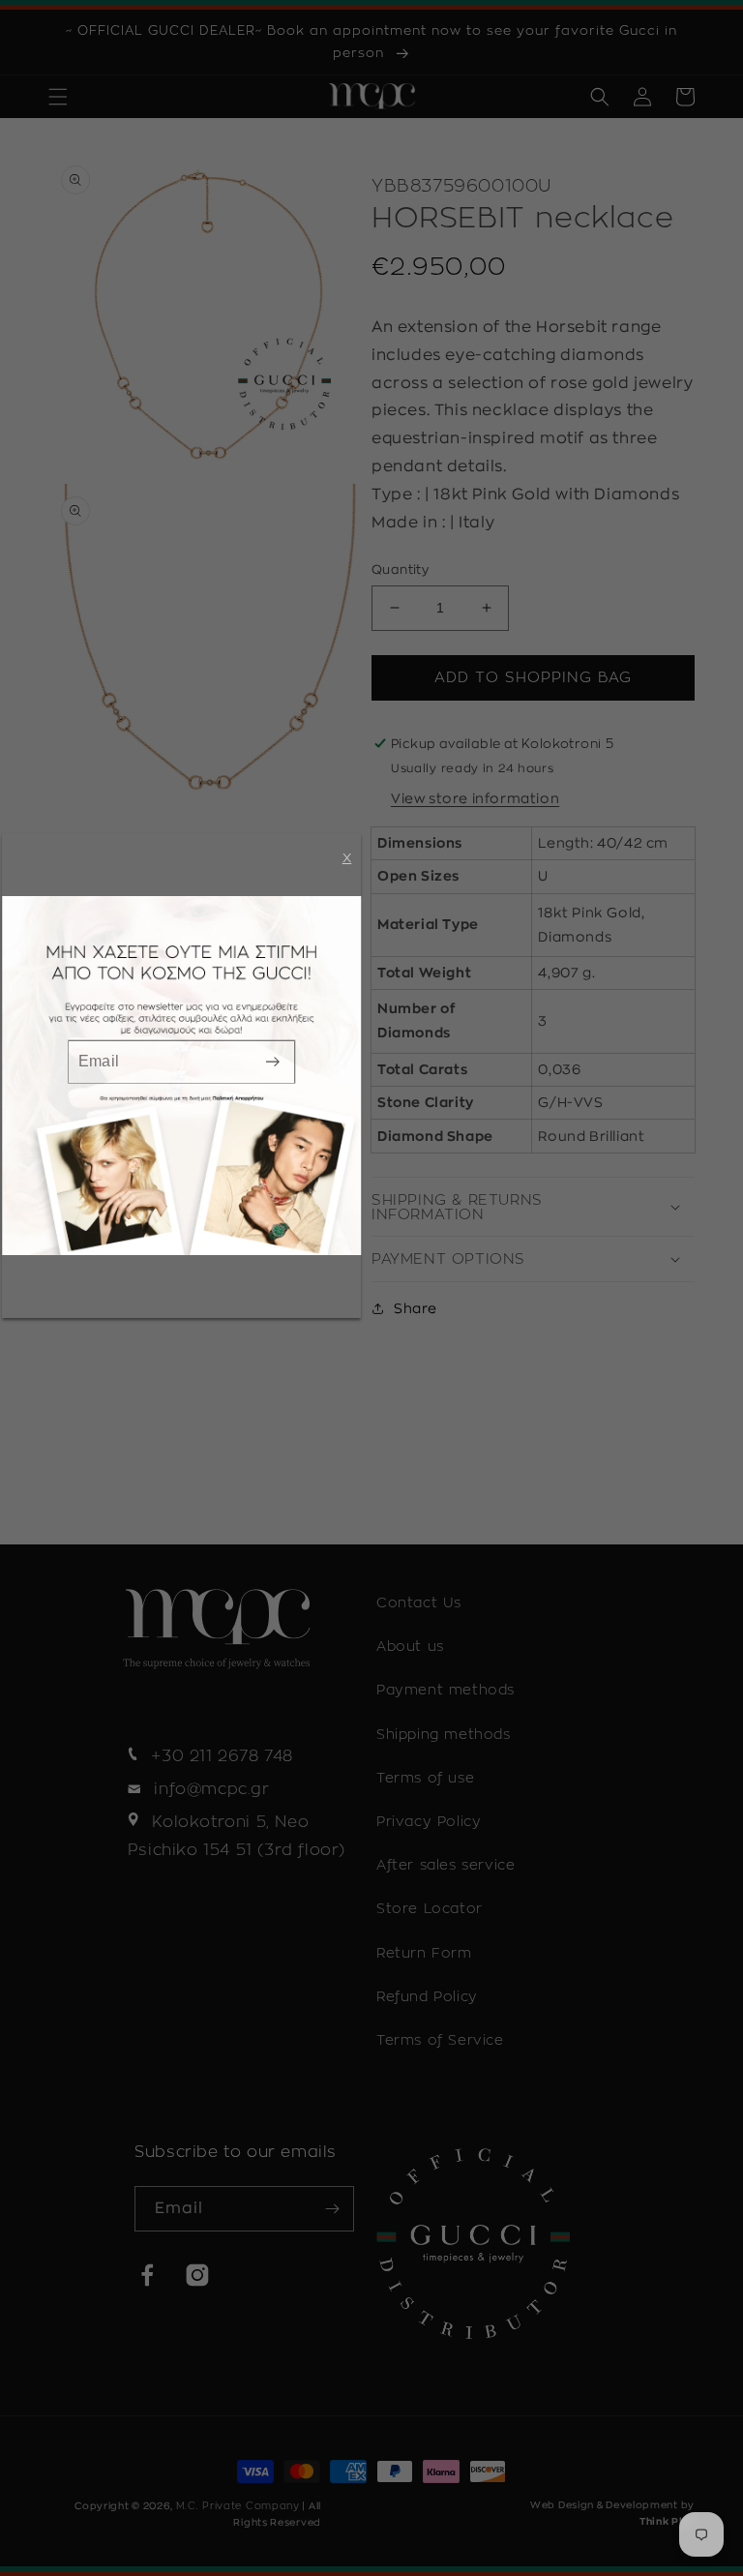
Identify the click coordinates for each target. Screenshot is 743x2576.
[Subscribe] (273, 1061)
